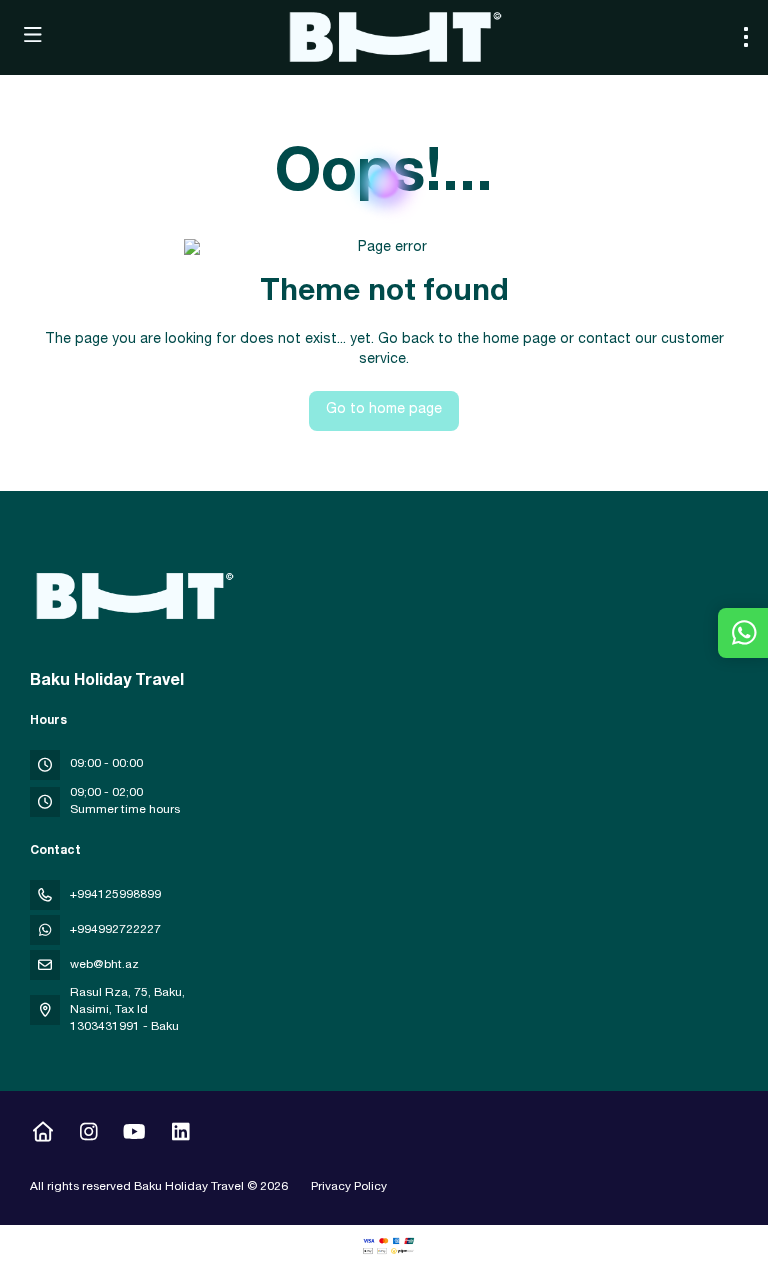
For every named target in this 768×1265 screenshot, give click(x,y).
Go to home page (384, 410)
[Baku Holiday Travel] (132, 596)
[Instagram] (88, 1135)
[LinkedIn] (180, 1135)
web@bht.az (104, 965)
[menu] (746, 37)
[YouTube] (134, 1135)
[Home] (42, 1135)
